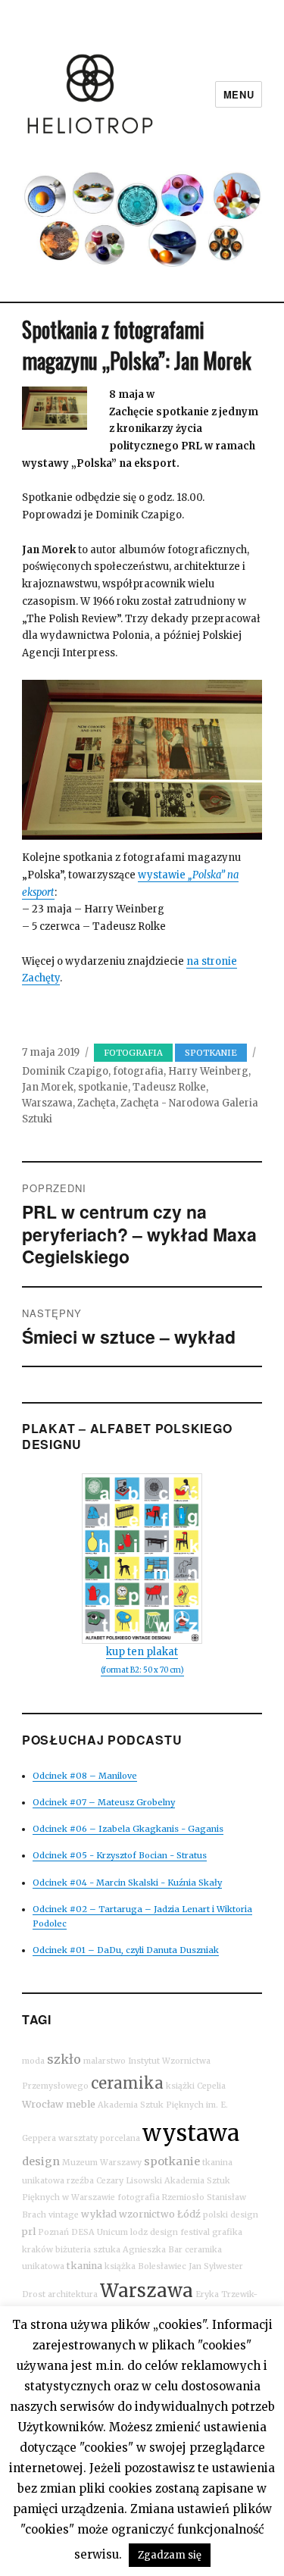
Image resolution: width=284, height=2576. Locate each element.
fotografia (138, 1071)
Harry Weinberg (208, 1071)
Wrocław (43, 2104)
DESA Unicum (100, 2232)
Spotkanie (211, 1053)
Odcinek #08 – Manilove (85, 1776)
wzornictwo (147, 2214)
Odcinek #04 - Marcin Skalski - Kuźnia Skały (127, 1883)
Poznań (53, 2232)
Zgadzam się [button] (170, 2555)
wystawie (163, 875)
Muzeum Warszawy (102, 2163)
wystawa (191, 2133)
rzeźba (80, 2181)
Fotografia (133, 1053)
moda (33, 2061)
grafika (227, 2232)
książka (120, 2266)
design (41, 2161)
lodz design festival (170, 2232)
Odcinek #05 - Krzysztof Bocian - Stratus (120, 1855)
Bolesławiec (162, 2266)
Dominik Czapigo (65, 1071)
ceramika (127, 2083)
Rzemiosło (183, 2197)
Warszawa (47, 1103)
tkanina (84, 2266)
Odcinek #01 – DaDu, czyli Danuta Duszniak (126, 1950)
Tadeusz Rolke (169, 1087)
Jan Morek (48, 1087)
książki (180, 2086)
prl (29, 2232)
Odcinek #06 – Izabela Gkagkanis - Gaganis (128, 1829)
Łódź (189, 2214)
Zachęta (97, 1103)
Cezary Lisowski (129, 2181)
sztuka (107, 2250)
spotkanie (103, 1087)
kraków (37, 2250)
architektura (73, 2294)
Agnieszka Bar (153, 2250)
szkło (64, 2059)
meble (81, 2104)
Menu (239, 94)
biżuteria (73, 2250)
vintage (64, 2215)
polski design (231, 2215)
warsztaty (78, 2138)
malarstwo (105, 2061)
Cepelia (211, 2086)
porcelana (120, 2138)
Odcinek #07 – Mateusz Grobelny (104, 1802)
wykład (99, 2214)
